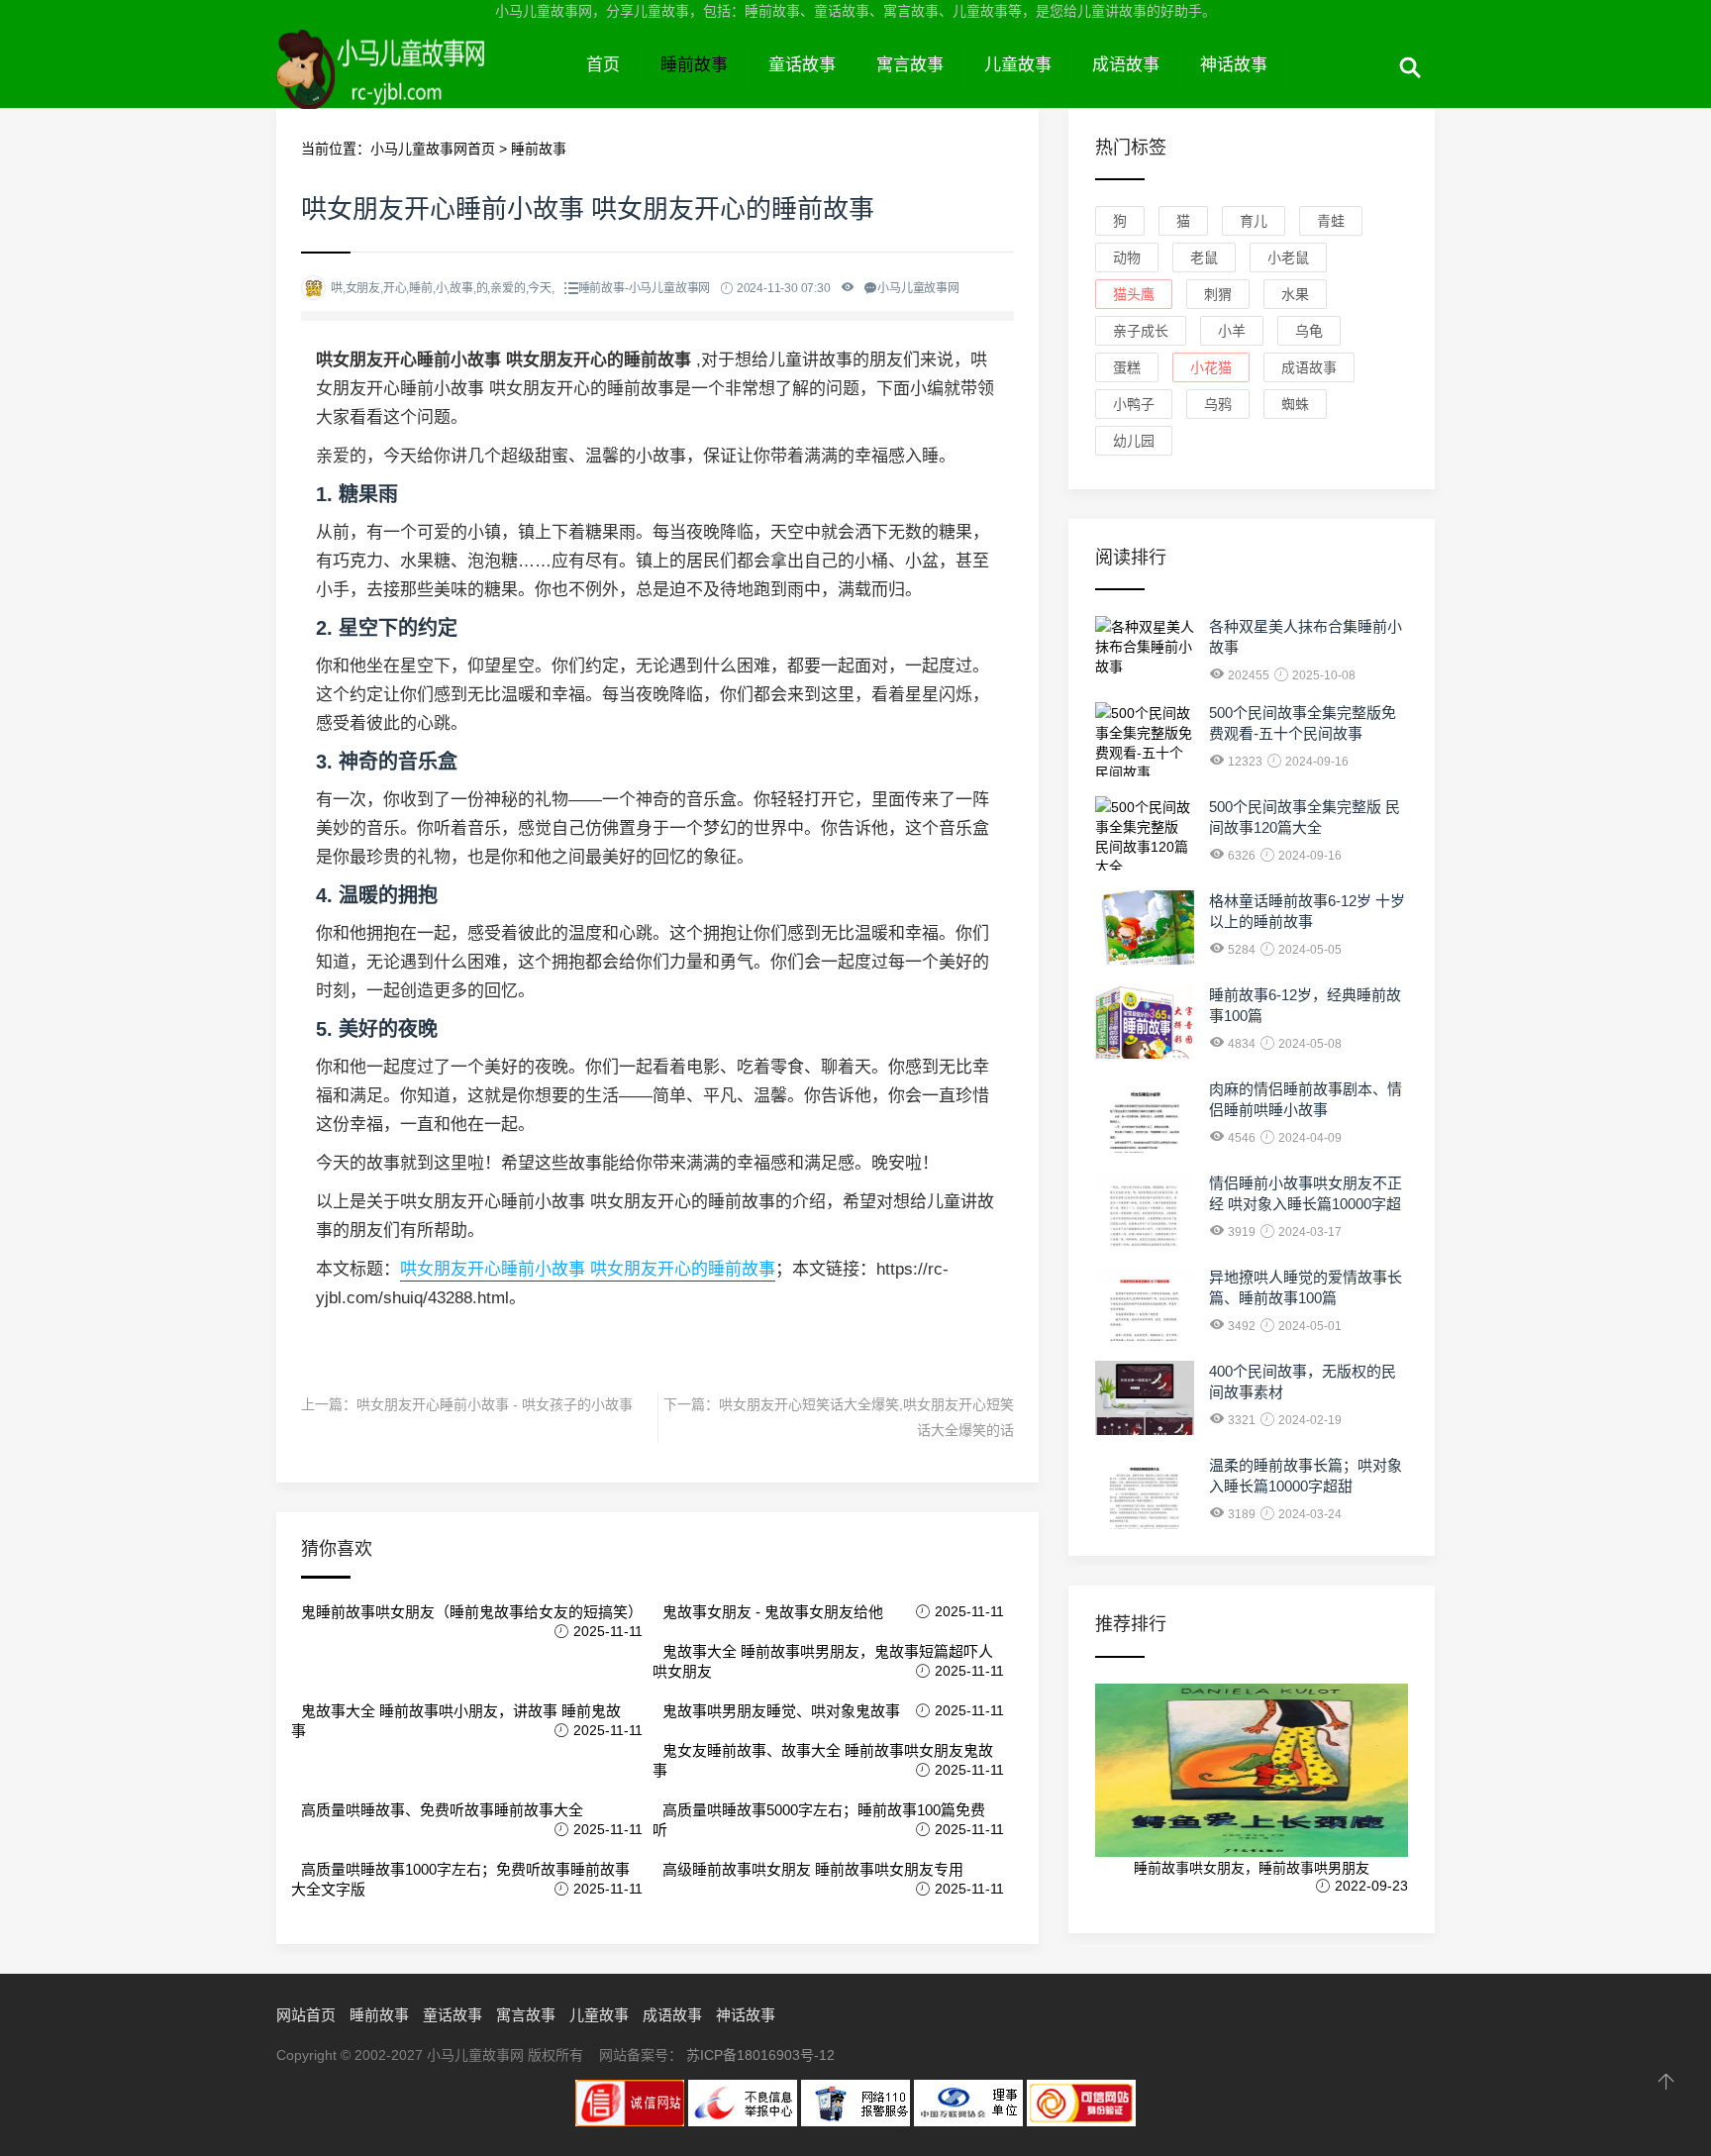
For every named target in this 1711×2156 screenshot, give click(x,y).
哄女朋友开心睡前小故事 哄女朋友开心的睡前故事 (588, 1269)
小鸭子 (1134, 404)
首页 (603, 65)
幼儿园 (1134, 441)
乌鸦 (1218, 404)
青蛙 (1331, 221)
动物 (1127, 257)
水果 (1295, 294)
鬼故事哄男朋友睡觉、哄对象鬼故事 (781, 1711)
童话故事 (802, 65)
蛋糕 (1127, 367)
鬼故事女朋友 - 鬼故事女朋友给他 (773, 1612)
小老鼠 (1288, 257)
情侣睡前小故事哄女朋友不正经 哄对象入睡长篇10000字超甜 (1306, 1204)
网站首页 (306, 2015)
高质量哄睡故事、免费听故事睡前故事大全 (442, 1810)
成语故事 (1126, 65)
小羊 (1232, 331)
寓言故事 (910, 65)
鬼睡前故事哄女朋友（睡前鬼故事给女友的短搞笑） (472, 1612)
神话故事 (1234, 65)
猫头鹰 (1134, 294)
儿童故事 (1018, 65)
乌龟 (1309, 331)
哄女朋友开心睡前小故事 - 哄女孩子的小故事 (495, 1404)
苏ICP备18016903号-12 (760, 2055)
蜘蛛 (1295, 404)
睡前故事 (694, 65)
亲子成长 (1141, 331)
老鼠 (1204, 257)
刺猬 (1218, 294)
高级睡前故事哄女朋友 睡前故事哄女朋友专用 (813, 1869)
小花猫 (1211, 367)
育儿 (1254, 221)
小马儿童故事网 (421, 87)
